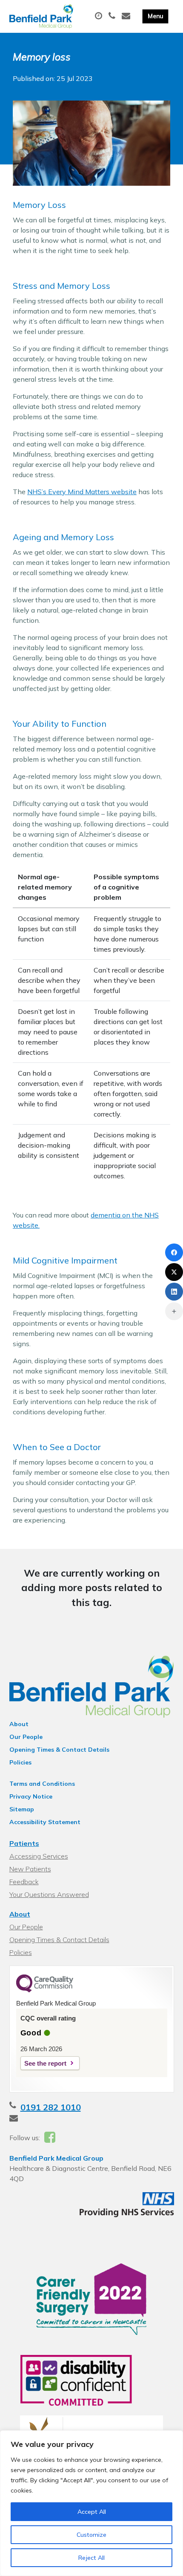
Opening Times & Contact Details (59, 1750)
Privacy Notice (31, 1796)
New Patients (30, 1869)
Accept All (92, 2512)
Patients (24, 1843)
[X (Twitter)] (174, 1272)
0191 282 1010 (51, 2107)
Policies (20, 1762)
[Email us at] (127, 16)
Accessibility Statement (45, 1822)
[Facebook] (174, 1252)
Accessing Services (39, 1856)
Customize (91, 2535)
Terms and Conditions (42, 1784)
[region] (91, 2503)
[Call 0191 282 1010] (113, 16)
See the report (45, 2063)
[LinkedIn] (174, 1292)
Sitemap (22, 1809)
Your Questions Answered (49, 1894)
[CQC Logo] (45, 1990)
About (19, 1724)
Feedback (24, 1882)
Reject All (91, 2558)
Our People (26, 1737)
